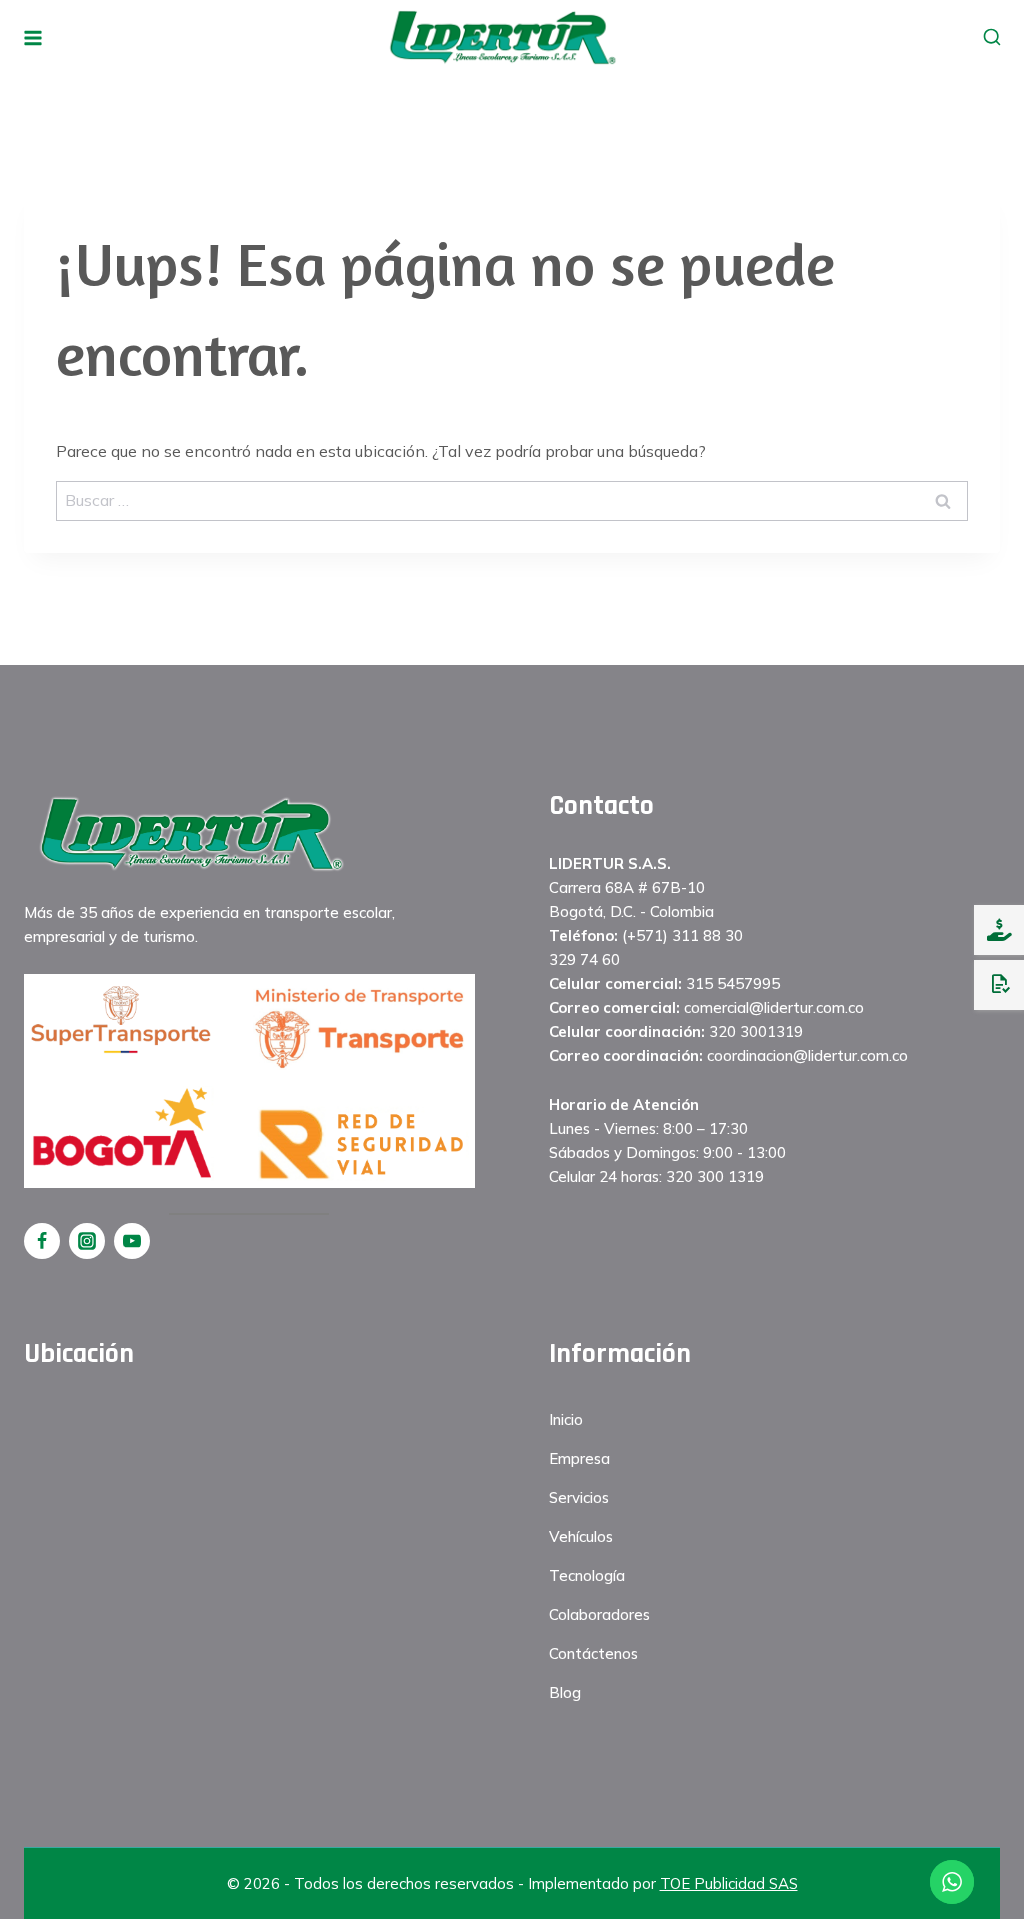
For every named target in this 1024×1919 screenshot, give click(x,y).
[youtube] (132, 1241)
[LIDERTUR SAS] (502, 37)
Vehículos (581, 1536)
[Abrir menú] (33, 37)
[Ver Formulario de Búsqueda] (991, 37)
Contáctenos (593, 1653)
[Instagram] (87, 1241)
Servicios (579, 1497)
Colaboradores (599, 1614)
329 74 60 (584, 959)
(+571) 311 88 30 (682, 935)
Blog (565, 1692)
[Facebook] (42, 1241)
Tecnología (587, 1575)
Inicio (566, 1419)
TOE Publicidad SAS (729, 1883)
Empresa (579, 1458)
